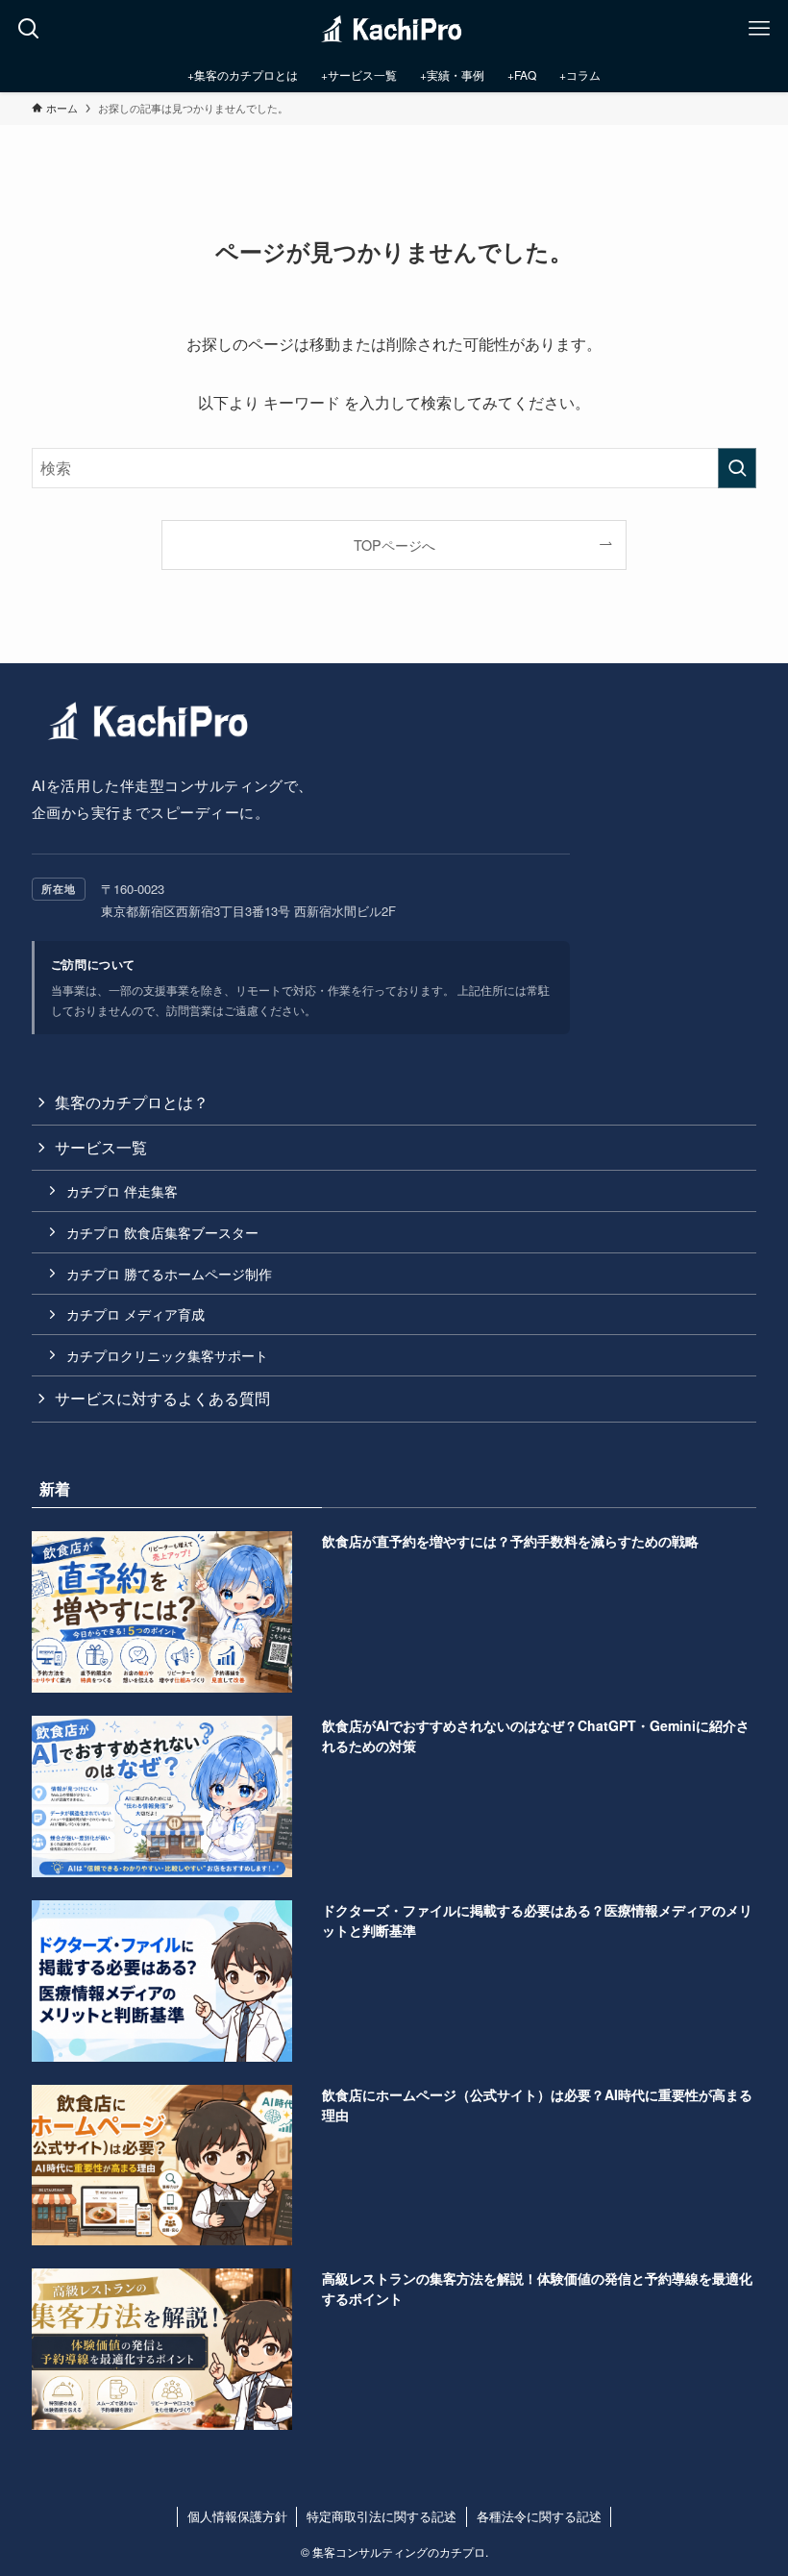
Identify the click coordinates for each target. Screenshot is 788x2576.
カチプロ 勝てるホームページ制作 (169, 1273)
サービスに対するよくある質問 (162, 1398)
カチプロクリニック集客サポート (167, 1355)
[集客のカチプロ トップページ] (301, 721)
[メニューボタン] (759, 29)
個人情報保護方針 (237, 2516)
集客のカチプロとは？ (132, 1102)
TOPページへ (394, 545)
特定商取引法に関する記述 (382, 2516)
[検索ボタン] (29, 29)
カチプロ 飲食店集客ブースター (162, 1232)
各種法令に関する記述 (539, 2516)
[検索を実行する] (737, 468)
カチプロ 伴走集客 (122, 1190)
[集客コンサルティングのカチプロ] (394, 29)
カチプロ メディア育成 (135, 1313)
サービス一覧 (101, 1147)
